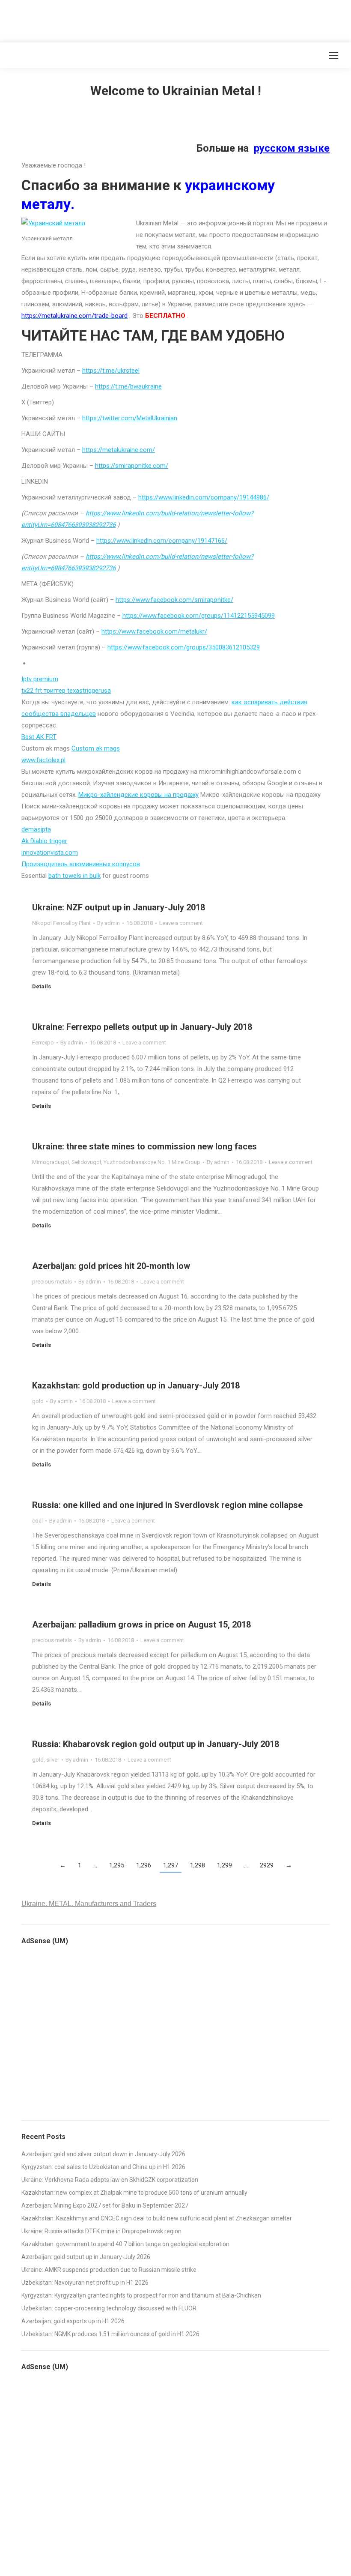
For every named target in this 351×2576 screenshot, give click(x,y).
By (109, 923)
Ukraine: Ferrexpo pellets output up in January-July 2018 (142, 1027)
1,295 (117, 1865)
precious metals (52, 1282)
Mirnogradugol (51, 1162)
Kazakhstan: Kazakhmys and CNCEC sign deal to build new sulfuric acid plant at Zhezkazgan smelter (157, 2218)
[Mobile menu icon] (333, 55)
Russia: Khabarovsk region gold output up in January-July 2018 (156, 1744)
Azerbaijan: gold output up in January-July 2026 (86, 2257)
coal (37, 1521)
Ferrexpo (43, 1043)
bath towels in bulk (74, 876)
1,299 (225, 1865)
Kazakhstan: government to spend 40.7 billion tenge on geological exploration (125, 2244)
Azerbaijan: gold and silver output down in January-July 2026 (103, 2154)
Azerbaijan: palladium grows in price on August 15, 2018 (141, 1625)
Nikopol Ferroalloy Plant (61, 923)
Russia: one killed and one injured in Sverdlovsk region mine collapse (167, 1505)
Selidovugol (86, 1162)
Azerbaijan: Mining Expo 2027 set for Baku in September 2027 (105, 2205)
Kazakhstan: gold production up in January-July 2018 (136, 1385)
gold (38, 1401)
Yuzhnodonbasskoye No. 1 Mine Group (152, 1162)
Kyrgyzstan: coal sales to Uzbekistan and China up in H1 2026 (103, 2167)
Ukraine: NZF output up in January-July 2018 (119, 907)
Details (42, 986)
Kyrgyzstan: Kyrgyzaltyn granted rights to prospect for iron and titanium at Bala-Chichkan (141, 2295)
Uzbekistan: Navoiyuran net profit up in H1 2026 (85, 2283)
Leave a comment (181, 923)
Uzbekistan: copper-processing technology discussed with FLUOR (109, 2308)
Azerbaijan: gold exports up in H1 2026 (73, 2321)
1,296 (144, 1865)
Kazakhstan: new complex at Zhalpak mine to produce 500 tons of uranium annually (134, 2193)
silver (53, 1760)
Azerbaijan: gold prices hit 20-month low (111, 1266)
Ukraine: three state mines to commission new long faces (144, 1146)
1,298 (198, 1865)
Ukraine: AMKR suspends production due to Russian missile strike (109, 2270)
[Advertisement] (156, 19)
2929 (267, 1865)
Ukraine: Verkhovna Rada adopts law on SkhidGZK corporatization (110, 2180)
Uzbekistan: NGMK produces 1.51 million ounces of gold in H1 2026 (110, 2334)
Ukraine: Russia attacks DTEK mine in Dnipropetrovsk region (101, 2231)
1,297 (171, 1865)
